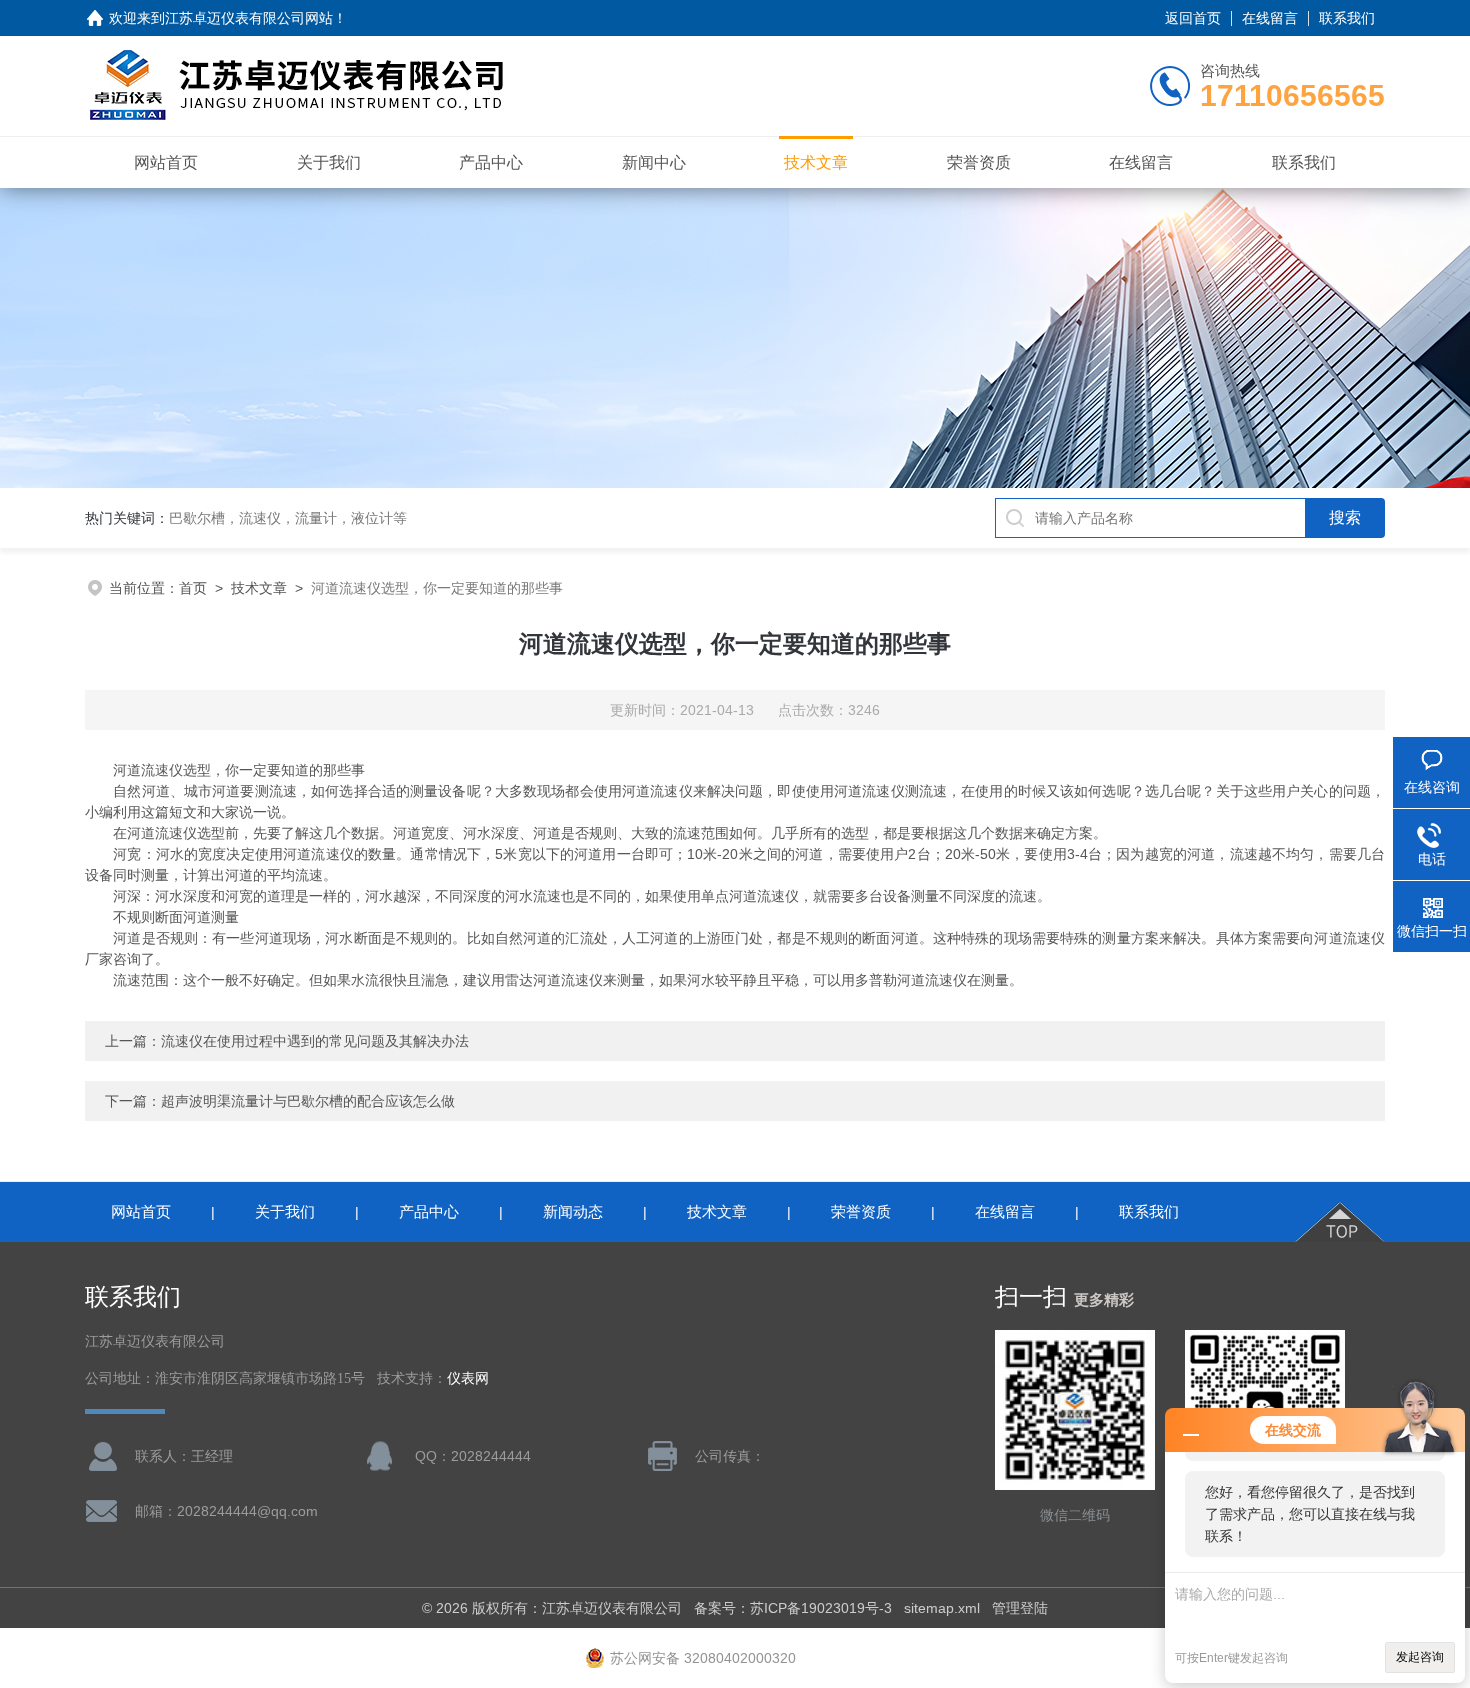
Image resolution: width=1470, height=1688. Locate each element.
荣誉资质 (979, 162)
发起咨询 (1420, 1657)
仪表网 (468, 1378)
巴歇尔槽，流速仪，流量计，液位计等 (288, 518)
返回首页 (1193, 18)
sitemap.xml (942, 1608)
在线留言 (1270, 18)
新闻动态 (573, 1211)
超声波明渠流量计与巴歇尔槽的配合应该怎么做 (308, 1101)
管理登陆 (1020, 1608)
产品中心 (491, 162)
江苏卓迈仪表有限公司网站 (249, 18)
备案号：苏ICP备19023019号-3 (793, 1608)
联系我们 (1347, 18)
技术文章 (816, 162)
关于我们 (329, 162)
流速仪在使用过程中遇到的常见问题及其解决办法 (315, 1041)
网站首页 (166, 162)
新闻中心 (654, 162)
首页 (193, 588)
